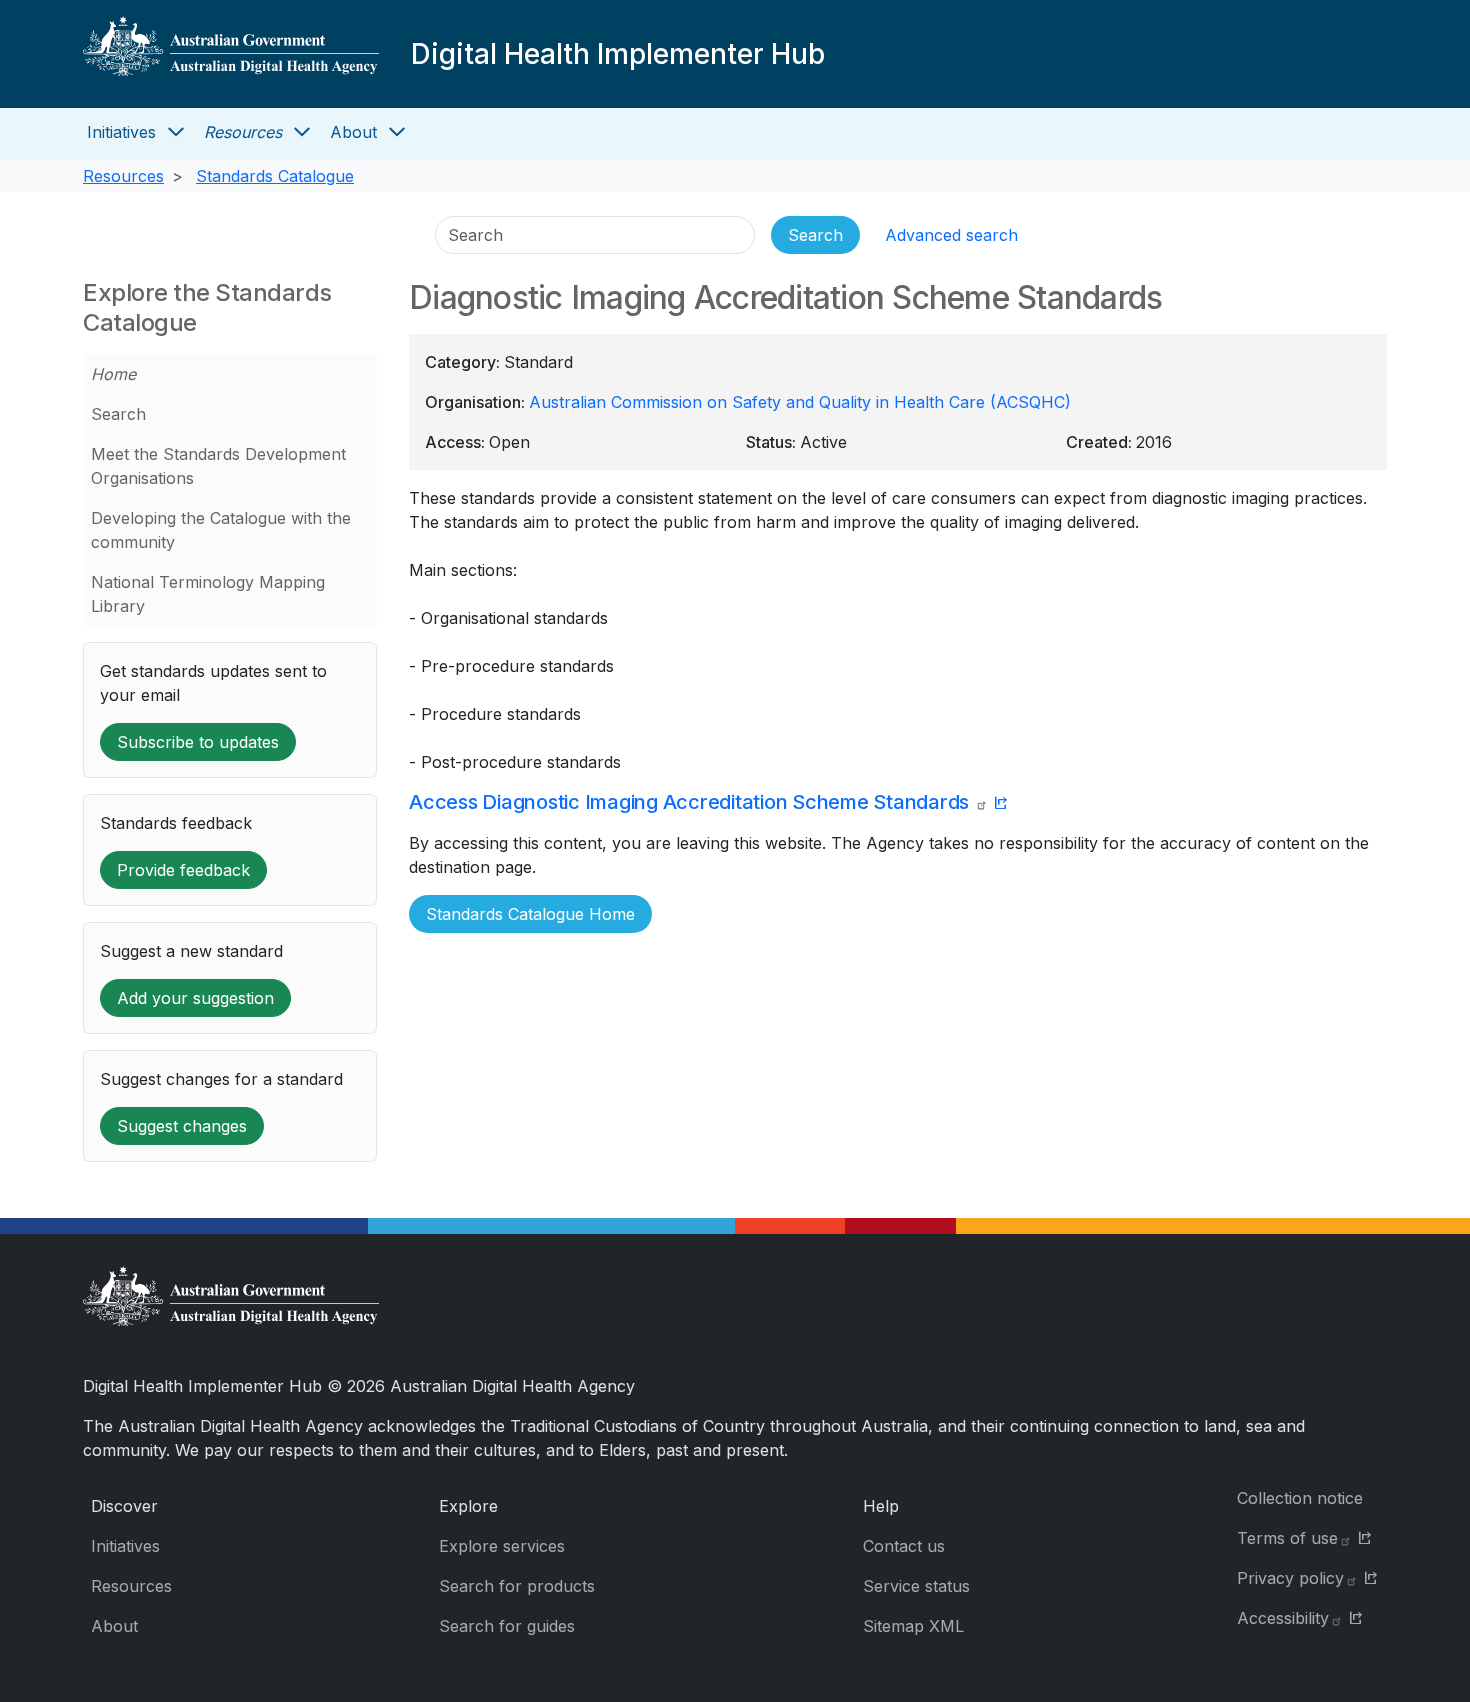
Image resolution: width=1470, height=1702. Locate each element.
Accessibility (1283, 1618)
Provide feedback (183, 870)
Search (118, 414)
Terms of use (1287, 1538)
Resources (243, 132)
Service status (916, 1586)
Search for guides (507, 1626)
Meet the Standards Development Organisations (218, 466)
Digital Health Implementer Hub (618, 54)
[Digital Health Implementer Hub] (231, 54)
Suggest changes (182, 1126)
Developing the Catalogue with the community (221, 530)
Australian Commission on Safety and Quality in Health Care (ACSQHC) (800, 402)
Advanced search (951, 235)
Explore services (502, 1546)
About (353, 132)
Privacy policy (1290, 1578)
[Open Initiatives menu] (176, 132)
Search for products (517, 1586)
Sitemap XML (913, 1626)
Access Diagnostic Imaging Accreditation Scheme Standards (691, 802)
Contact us (904, 1546)
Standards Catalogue (275, 176)
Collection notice (1300, 1498)
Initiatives (121, 132)
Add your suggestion (195, 998)
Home (113, 374)
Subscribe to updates (198, 742)
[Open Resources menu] (302, 132)
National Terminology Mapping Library (208, 594)
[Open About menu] (397, 132)
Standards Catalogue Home (530, 914)
